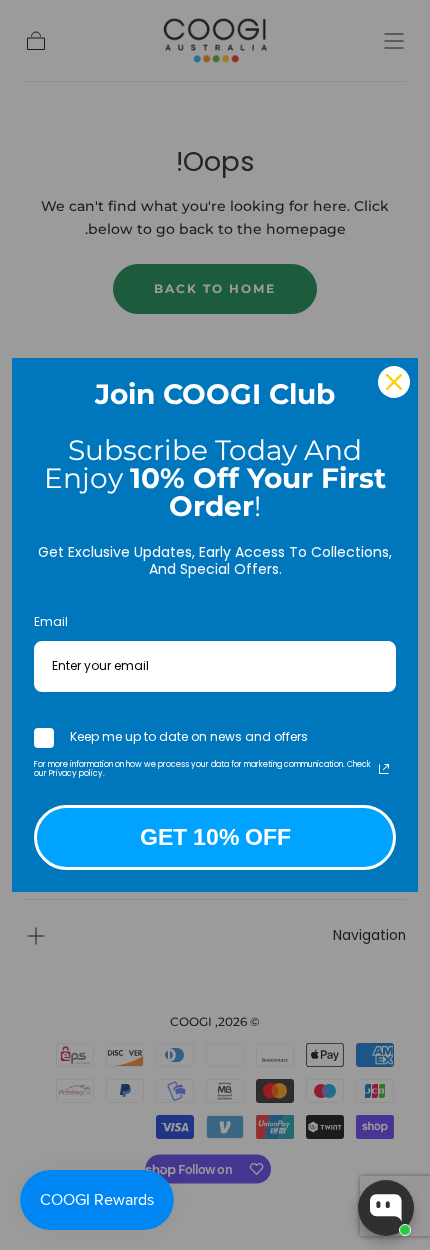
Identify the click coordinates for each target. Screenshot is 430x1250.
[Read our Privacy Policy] (384, 769)
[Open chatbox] (386, 1208)
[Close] (394, 382)
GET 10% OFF (215, 837)
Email (51, 621)
